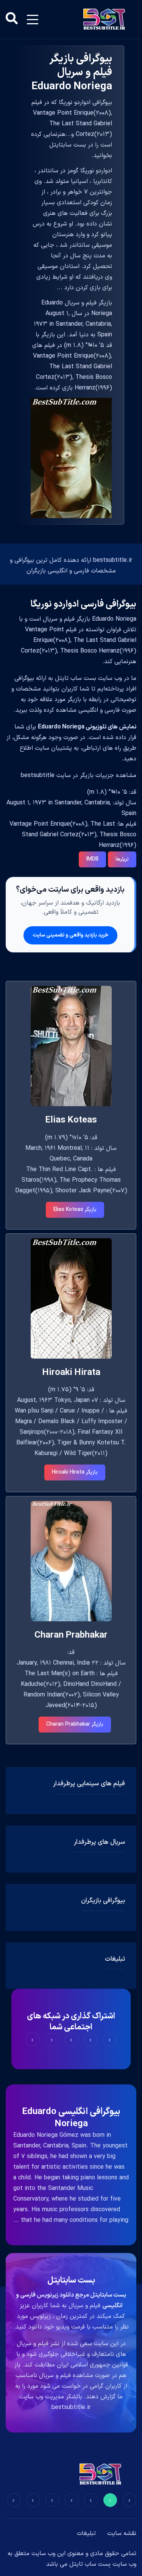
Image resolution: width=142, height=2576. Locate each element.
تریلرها (122, 859)
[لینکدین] (14, 2500)
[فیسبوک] (130, 2500)
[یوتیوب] (52, 2500)
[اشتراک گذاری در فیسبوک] (110, 2040)
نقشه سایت (122, 2533)
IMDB (92, 859)
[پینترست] (91, 2500)
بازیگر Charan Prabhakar (75, 1724)
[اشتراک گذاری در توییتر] (91, 2040)
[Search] (12, 19)
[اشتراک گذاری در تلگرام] (52, 2040)
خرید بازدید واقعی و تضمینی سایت (70, 935)
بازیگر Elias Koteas (75, 1210)
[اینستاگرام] (33, 2500)
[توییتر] (110, 2500)
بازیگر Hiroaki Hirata (75, 1472)
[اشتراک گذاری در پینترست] (71, 2040)
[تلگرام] (72, 2500)
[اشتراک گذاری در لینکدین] (33, 2040)
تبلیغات (86, 2533)
